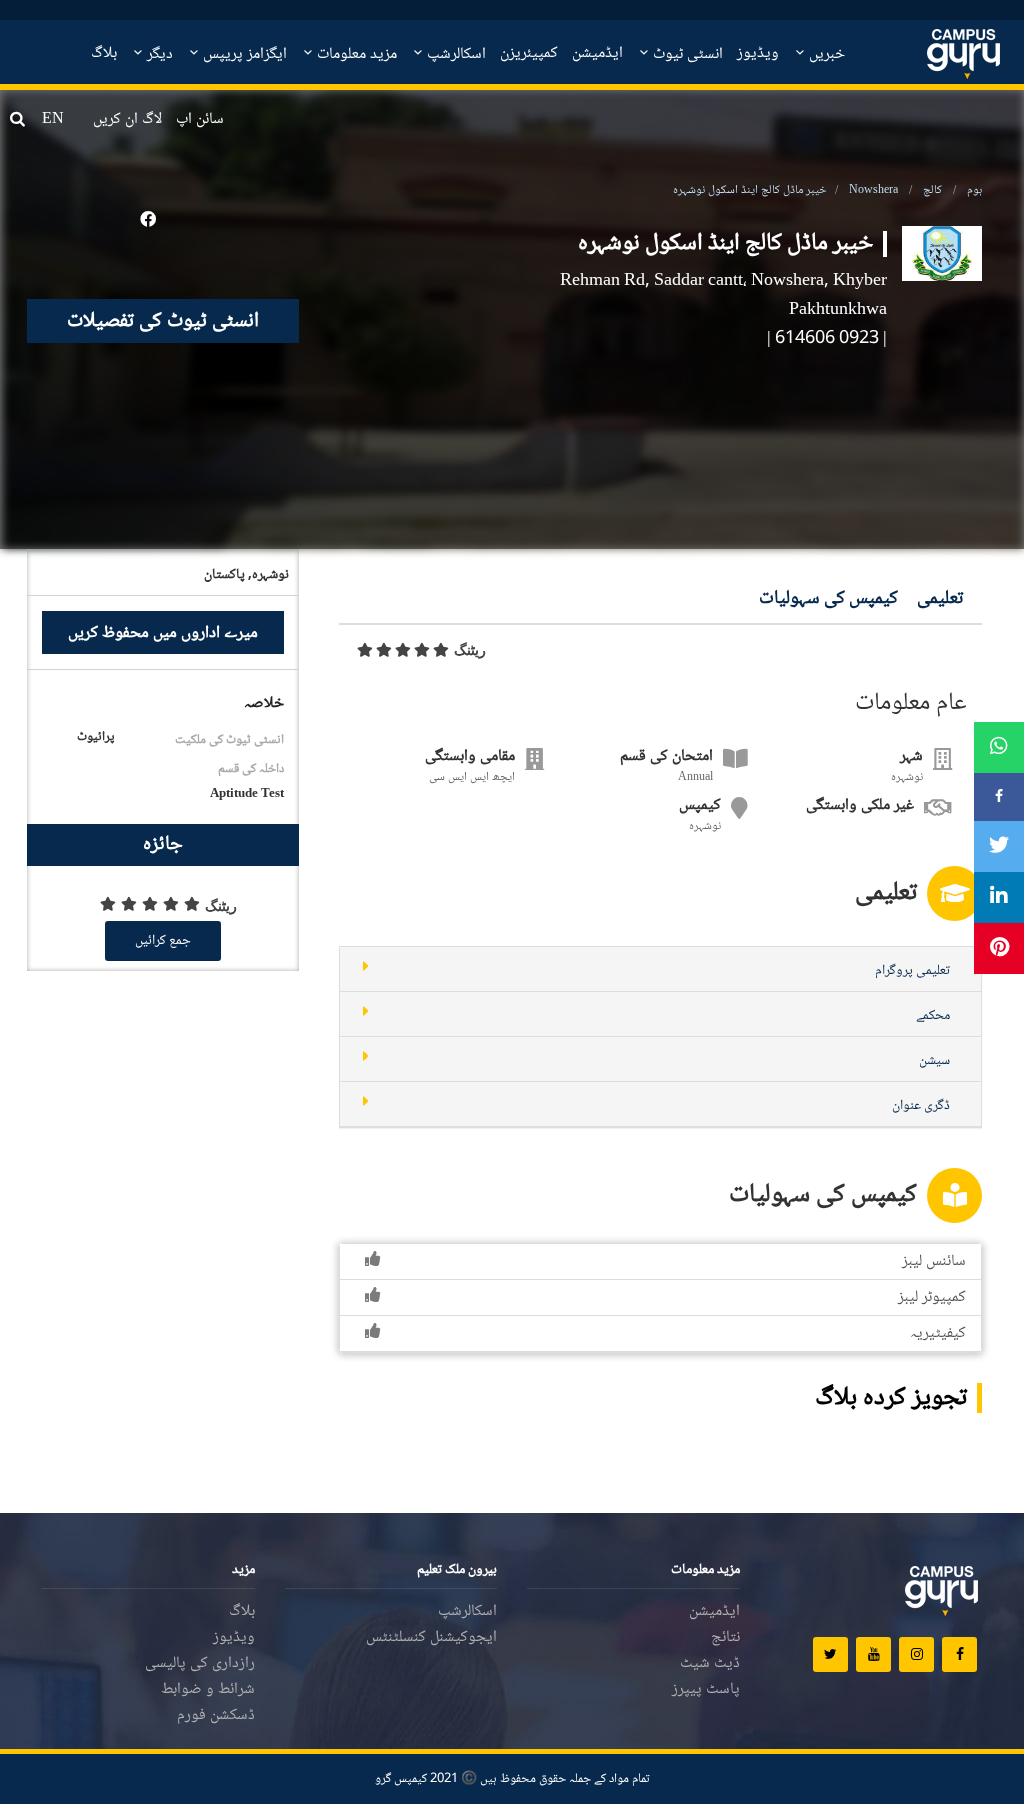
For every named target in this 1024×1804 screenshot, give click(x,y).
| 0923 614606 (831, 339)
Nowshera (873, 190)
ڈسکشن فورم (216, 1715)
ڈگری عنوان (921, 1106)
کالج (932, 190)
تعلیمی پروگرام (912, 971)
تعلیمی (940, 599)
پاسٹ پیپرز (706, 1689)
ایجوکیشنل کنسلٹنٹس (431, 1637)
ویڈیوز (758, 53)
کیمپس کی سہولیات (828, 599)
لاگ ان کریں (127, 119)
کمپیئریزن (529, 53)
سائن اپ (200, 119)
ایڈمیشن (597, 53)
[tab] (660, 969)
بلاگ (104, 53)
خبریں (825, 54)
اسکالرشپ (454, 54)
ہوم (974, 190)
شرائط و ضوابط (208, 1689)
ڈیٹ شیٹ (710, 1663)
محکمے (933, 1016)
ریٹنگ (470, 650)
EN (53, 119)
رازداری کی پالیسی (200, 1663)
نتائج (725, 1637)
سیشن (934, 1061)
